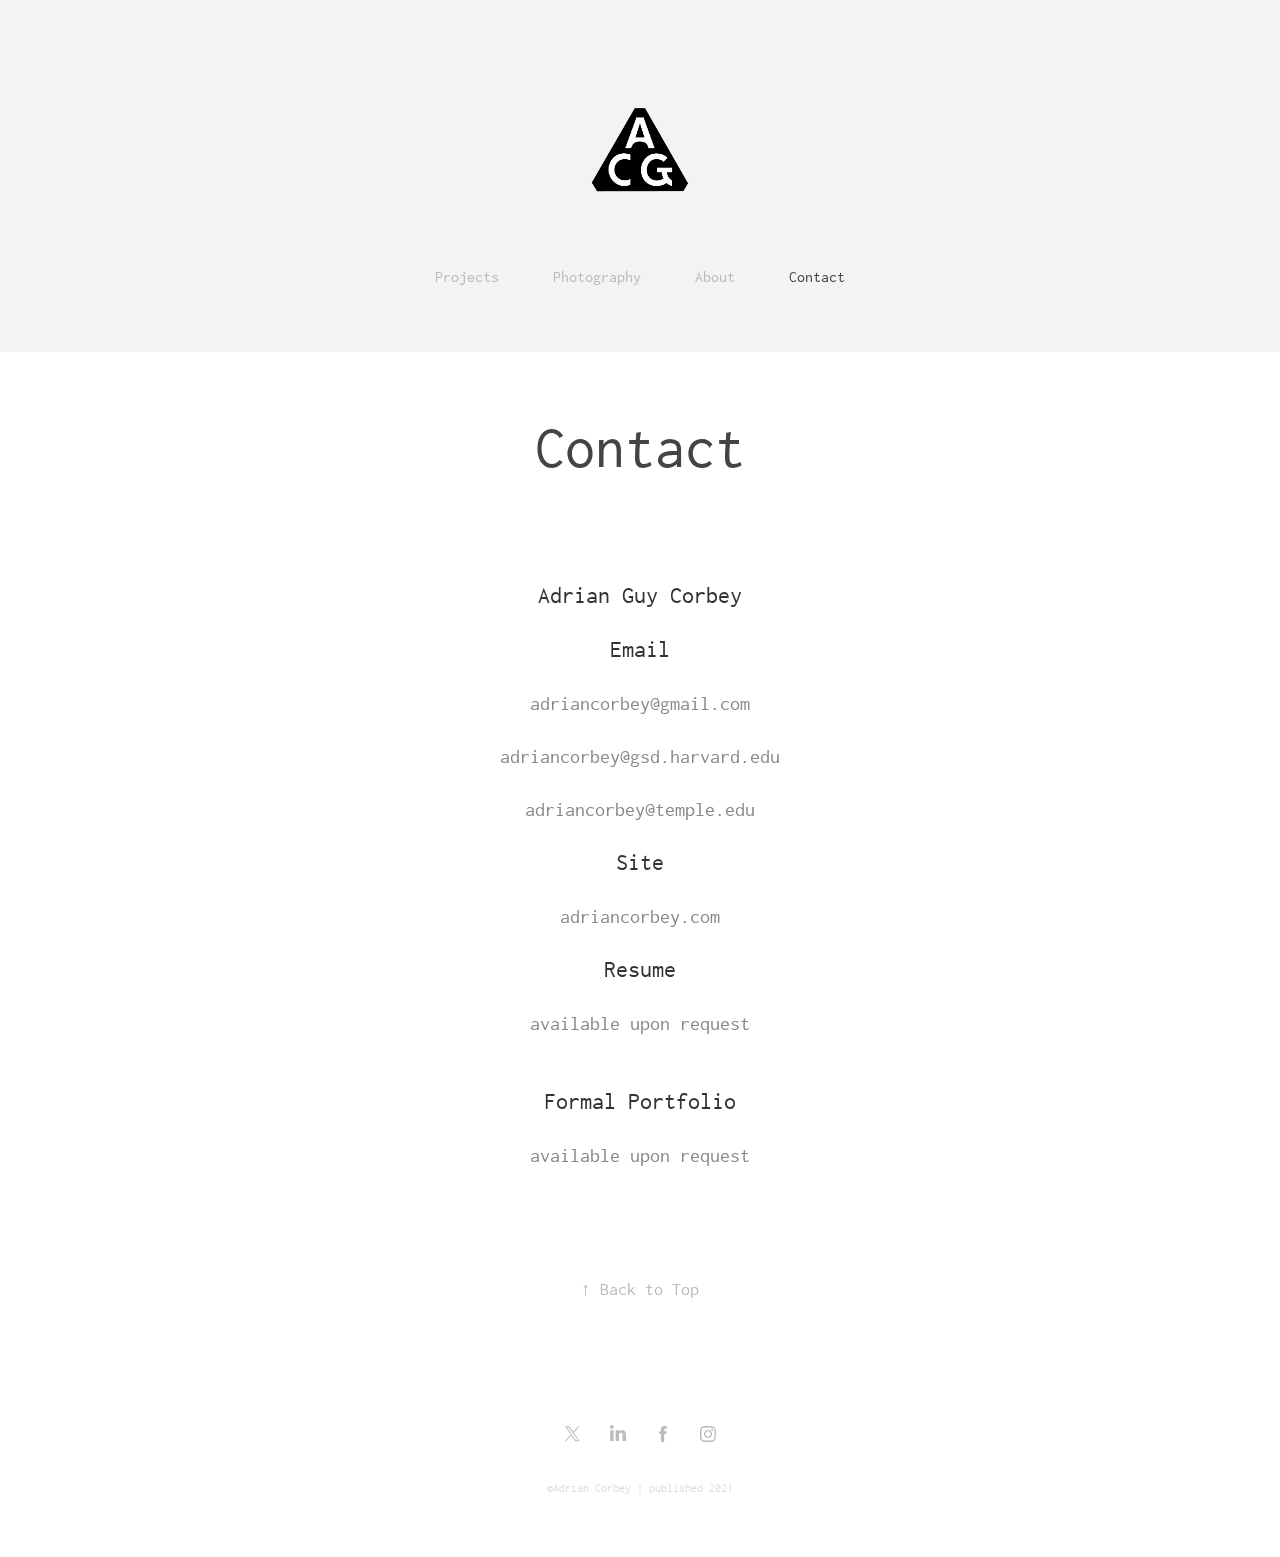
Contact (817, 276)
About (715, 276)
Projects (467, 276)
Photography (597, 276)
